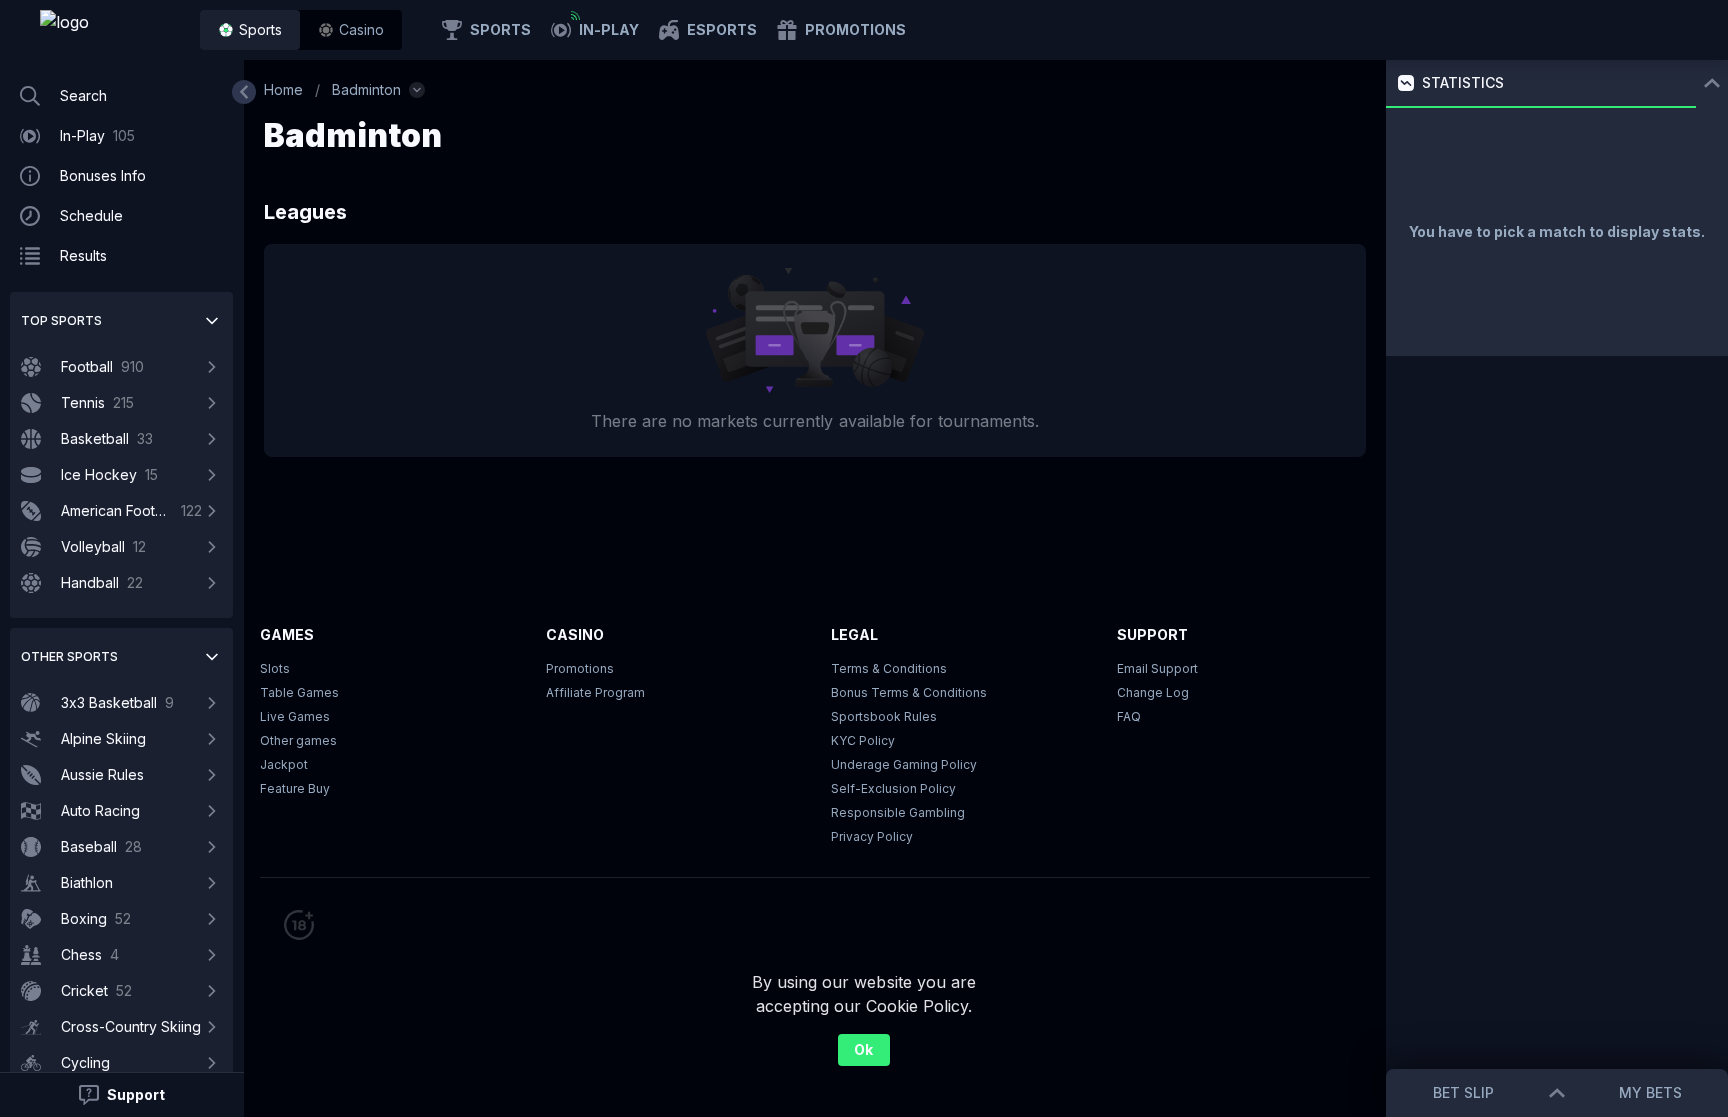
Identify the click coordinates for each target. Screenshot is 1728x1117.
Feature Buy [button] (295, 788)
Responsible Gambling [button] (898, 812)
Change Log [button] (1153, 692)
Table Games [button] (299, 692)
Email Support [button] (1157, 668)
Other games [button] (298, 740)
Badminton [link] (366, 89)
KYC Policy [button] (863, 740)
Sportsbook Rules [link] (884, 716)
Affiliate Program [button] (595, 692)
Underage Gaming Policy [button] (904, 764)
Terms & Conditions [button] (889, 668)
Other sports (69, 656)
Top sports (61, 320)
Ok (863, 1049)
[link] (110, 30)
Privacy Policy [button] (872, 836)
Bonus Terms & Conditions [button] (909, 692)
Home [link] (283, 89)
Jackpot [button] (284, 764)
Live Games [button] (295, 716)
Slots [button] (275, 668)
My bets (1650, 1092)
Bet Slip (1463, 1092)
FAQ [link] (1129, 716)
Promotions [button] (580, 668)
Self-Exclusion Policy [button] (893, 788)
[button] (351, 30)
